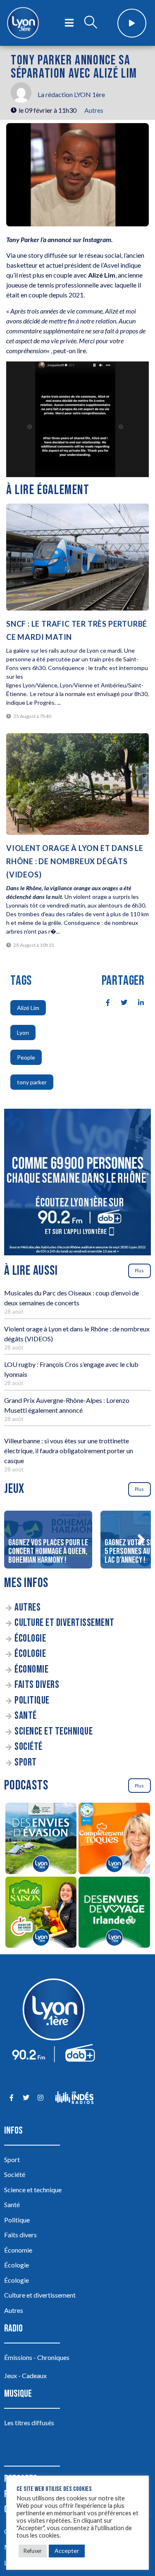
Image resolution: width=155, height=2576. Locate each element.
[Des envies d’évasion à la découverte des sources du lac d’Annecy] (41, 1840)
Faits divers (37, 1685)
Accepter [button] (67, 2551)
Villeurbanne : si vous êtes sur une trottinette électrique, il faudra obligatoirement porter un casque (69, 1451)
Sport (26, 1762)
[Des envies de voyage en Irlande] (114, 1914)
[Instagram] (40, 2097)
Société (29, 1747)
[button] (141, 1540)
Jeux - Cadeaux (25, 2375)
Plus (139, 1270)
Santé (26, 1716)
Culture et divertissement (64, 1623)
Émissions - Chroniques (37, 2357)
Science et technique (54, 1731)
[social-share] (103, 1002)
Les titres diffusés (29, 2423)
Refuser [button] (33, 2551)
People (26, 1057)
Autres (94, 110)
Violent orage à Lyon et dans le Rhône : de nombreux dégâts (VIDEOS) (75, 861)
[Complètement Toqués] (114, 1840)
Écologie (30, 1639)
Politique (32, 1700)
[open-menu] (69, 23)
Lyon (23, 1033)
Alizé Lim (28, 1008)
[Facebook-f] (11, 2097)
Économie (31, 1669)
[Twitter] (26, 2097)
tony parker (32, 1082)
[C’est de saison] (41, 1914)
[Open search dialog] (91, 23)
